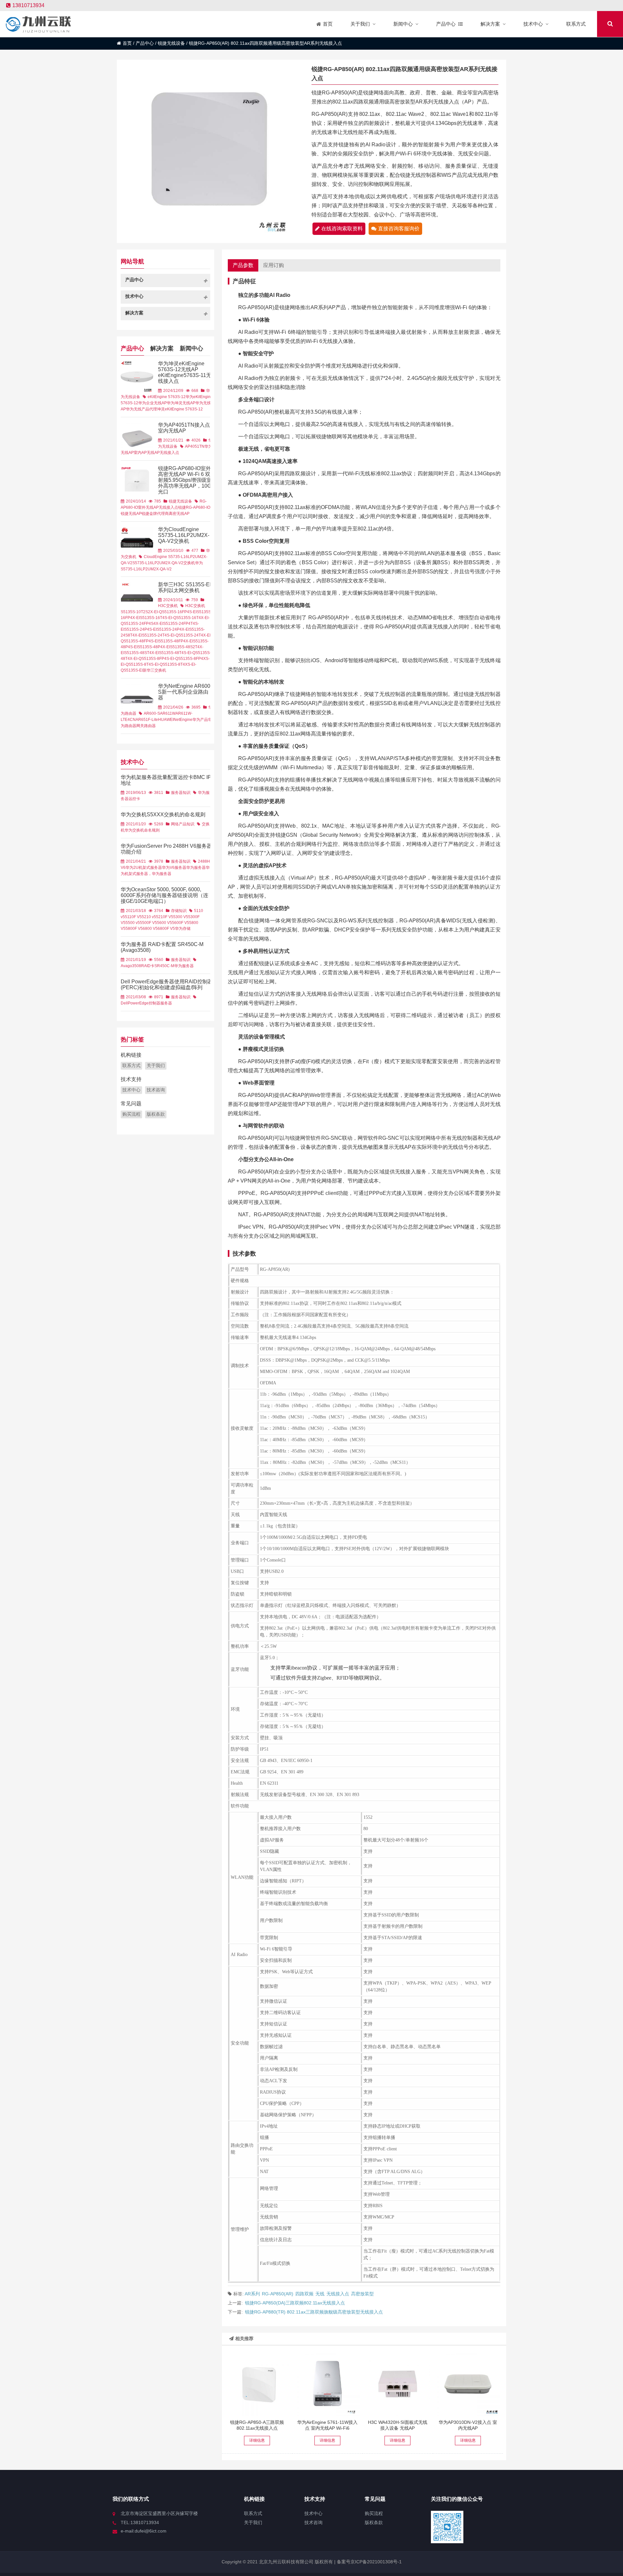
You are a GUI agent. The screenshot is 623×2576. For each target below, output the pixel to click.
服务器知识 (181, 793)
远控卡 (134, 799)
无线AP (153, 453)
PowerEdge (138, 1003)
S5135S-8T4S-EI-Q (146, 664)
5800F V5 (134, 929)
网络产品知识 (183, 824)
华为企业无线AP (153, 403)
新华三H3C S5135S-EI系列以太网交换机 (184, 587)
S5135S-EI (133, 670)
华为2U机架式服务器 (144, 868)
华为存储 (183, 929)
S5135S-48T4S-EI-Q (177, 653)
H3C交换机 (168, 606)
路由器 (150, 726)
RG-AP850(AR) (278, 2294)
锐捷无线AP (131, 514)
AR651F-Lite (147, 720)
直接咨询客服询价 (399, 229)
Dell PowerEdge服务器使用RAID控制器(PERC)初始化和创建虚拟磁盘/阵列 (167, 984)
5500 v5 (133, 923)
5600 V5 (165, 923)
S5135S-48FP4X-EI (176, 641)
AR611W (168, 713)
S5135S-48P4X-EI (154, 647)
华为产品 (200, 720)
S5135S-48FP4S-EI (141, 641)
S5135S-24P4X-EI (173, 629)
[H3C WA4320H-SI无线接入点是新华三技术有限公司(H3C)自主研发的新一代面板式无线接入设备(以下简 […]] (397, 2384)
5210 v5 (149, 917)
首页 (127, 43)
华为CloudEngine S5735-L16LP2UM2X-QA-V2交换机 (184, 535)
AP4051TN (195, 446)
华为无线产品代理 (141, 409)
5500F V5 (148, 923)
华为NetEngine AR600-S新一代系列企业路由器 (185, 692)
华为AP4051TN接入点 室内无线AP (184, 428)
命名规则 (152, 830)
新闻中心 (191, 348)
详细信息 (257, 2440)
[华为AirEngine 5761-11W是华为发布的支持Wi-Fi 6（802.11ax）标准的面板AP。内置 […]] (327, 2384)
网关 (140, 726)
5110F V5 (133, 917)
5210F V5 (165, 917)
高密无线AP (179, 514)
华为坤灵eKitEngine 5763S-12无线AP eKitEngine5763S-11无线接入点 (185, 372)
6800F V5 (166, 929)
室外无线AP (148, 507)
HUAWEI (166, 720)
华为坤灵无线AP (181, 403)
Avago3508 (131, 966)
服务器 (166, 1003)
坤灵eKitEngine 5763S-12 (180, 409)
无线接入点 (338, 2294)
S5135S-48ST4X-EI (142, 653)
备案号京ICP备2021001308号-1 (369, 2562)
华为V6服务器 (174, 868)
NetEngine (183, 720)
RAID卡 (148, 966)
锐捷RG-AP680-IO (194, 507)
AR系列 (252, 2294)
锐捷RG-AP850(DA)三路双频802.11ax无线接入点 (295, 2303)
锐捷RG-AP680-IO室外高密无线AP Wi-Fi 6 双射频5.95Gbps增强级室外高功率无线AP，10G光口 (185, 480)
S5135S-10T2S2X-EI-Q (141, 612)
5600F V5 (181, 923)
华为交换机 (134, 830)
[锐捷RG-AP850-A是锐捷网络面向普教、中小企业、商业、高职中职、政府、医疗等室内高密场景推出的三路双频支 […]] (257, 2384)
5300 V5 (181, 917)
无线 (320, 2294)
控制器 (154, 1003)
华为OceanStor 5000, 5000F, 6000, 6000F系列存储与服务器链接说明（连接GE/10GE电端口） (165, 895)
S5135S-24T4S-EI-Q (160, 635)
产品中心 (145, 43)
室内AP (140, 453)
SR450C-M (164, 966)
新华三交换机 (154, 670)
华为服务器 (196, 868)
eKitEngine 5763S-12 (167, 397)
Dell (124, 1003)
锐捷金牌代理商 (155, 514)
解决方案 (162, 348)
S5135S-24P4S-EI (140, 629)
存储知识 (179, 911)
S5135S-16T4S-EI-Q (158, 618)
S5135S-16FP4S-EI (179, 612)
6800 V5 (150, 929)
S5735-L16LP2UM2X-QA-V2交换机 (164, 563)
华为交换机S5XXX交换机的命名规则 (163, 814)
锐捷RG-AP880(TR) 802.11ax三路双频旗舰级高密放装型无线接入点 (314, 2312)
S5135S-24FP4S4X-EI (143, 624)
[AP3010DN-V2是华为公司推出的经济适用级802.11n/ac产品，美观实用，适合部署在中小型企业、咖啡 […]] (468, 2384)
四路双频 (304, 2294)
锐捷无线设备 (171, 43)
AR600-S (152, 713)
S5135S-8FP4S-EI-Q (160, 659)
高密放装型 (362, 2294)
